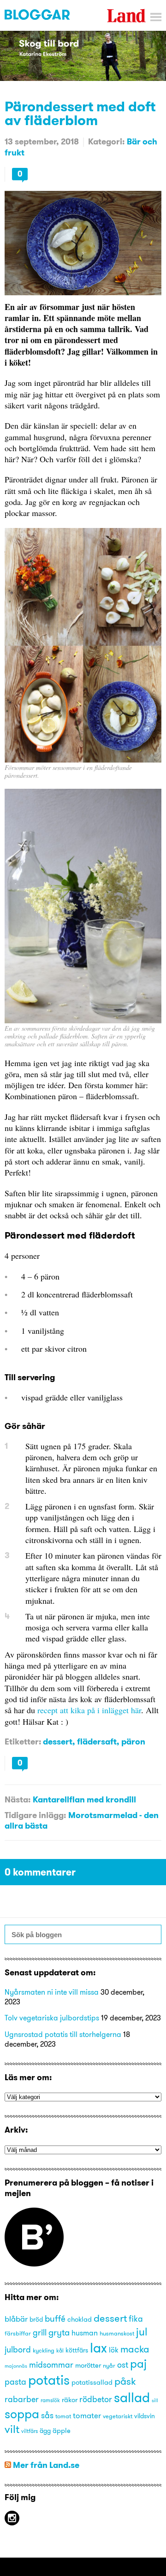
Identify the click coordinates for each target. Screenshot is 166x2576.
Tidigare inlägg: (35, 1815)
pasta (15, 2382)
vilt (12, 2429)
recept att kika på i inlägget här (89, 1710)
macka (135, 2349)
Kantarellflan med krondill (84, 1799)
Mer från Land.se (46, 2465)
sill (155, 2401)
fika (136, 2319)
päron (133, 1741)
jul (142, 2332)
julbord (18, 2350)
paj (138, 2364)
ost (123, 2365)
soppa (22, 2414)
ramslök (50, 2400)
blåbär (16, 2319)
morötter (88, 2365)
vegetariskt (118, 2416)
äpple (62, 2431)
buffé (55, 2318)
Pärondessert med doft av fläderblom (80, 113)
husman (85, 2333)
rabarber (22, 2399)
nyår (109, 2365)
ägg (45, 2431)
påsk (125, 2381)
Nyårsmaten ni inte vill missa (52, 1992)
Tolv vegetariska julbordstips (52, 2018)
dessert (58, 1741)
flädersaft (97, 1741)
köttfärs (77, 2350)
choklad (80, 2319)
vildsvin (145, 2416)
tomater (87, 2415)
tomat (63, 2416)
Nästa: (18, 1799)
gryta (59, 2332)
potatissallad (92, 2382)
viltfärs (30, 2431)
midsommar (51, 2365)
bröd (36, 2320)
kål (60, 2350)
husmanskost (117, 2333)
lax (98, 2348)
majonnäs (16, 2366)
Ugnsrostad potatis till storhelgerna (63, 2034)
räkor (70, 2400)
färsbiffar (18, 2333)
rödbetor (96, 2399)
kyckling (44, 2350)
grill (40, 2332)
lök (114, 2350)
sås (47, 2415)
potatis (49, 2380)
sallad (132, 2397)
